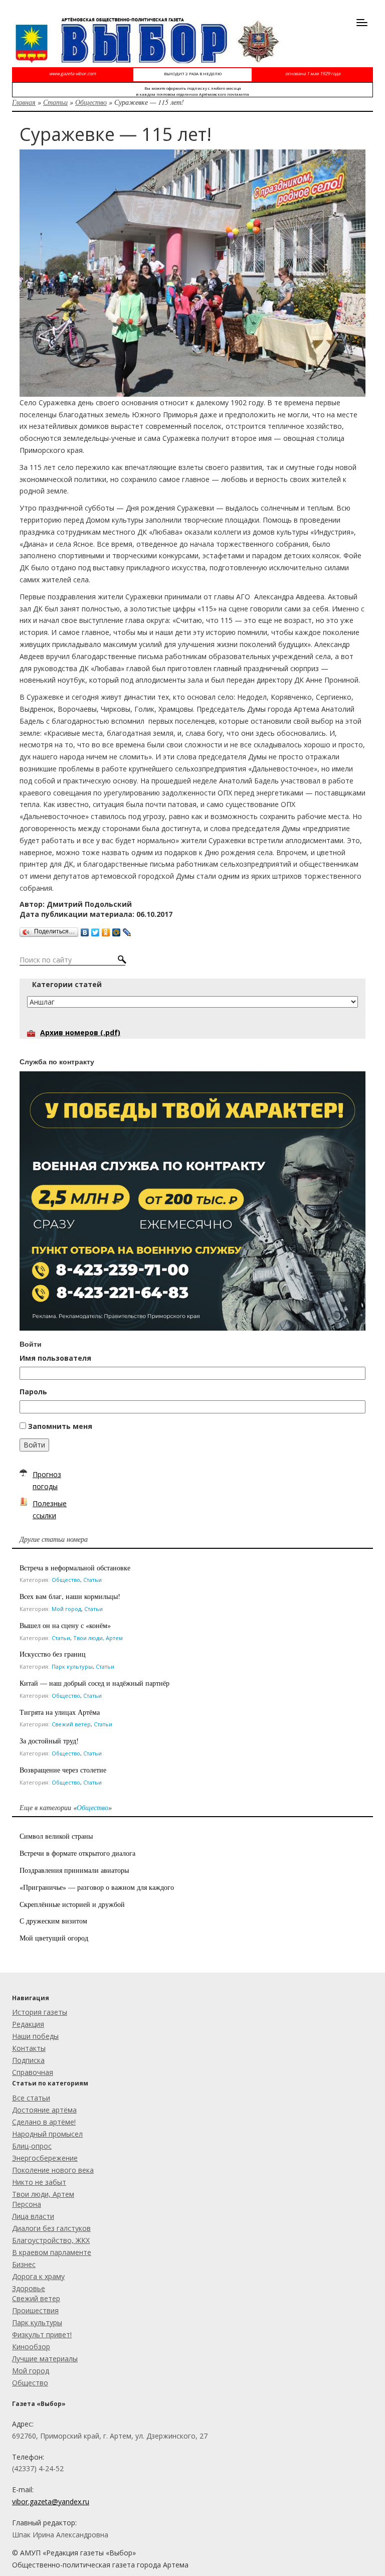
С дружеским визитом (53, 1921)
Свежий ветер (71, 1724)
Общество (91, 102)
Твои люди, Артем (98, 1638)
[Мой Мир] (117, 930)
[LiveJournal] (127, 930)
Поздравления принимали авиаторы (74, 1870)
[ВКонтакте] (85, 930)
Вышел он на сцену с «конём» (65, 1625)
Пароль (33, 1392)
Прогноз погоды (47, 1480)
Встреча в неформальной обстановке (75, 1568)
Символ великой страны (56, 1836)
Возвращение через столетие (63, 1770)
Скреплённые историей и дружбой (72, 1904)
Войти (34, 1445)
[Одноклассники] (106, 930)
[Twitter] (95, 930)
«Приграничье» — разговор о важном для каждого (97, 1887)
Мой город (66, 1609)
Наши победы (35, 2036)
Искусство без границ (53, 1654)
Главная (24, 102)
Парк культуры (72, 1666)
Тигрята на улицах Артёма (60, 1712)
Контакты (29, 2048)
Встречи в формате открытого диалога (77, 1853)
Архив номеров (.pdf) (80, 1032)
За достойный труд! (49, 1741)
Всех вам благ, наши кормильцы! (70, 1596)
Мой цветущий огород (54, 1938)
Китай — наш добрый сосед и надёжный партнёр (94, 1683)
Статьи (55, 102)
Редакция (28, 2024)
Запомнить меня (60, 1426)
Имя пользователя (55, 1358)
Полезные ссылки (50, 1509)
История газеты (40, 2012)
